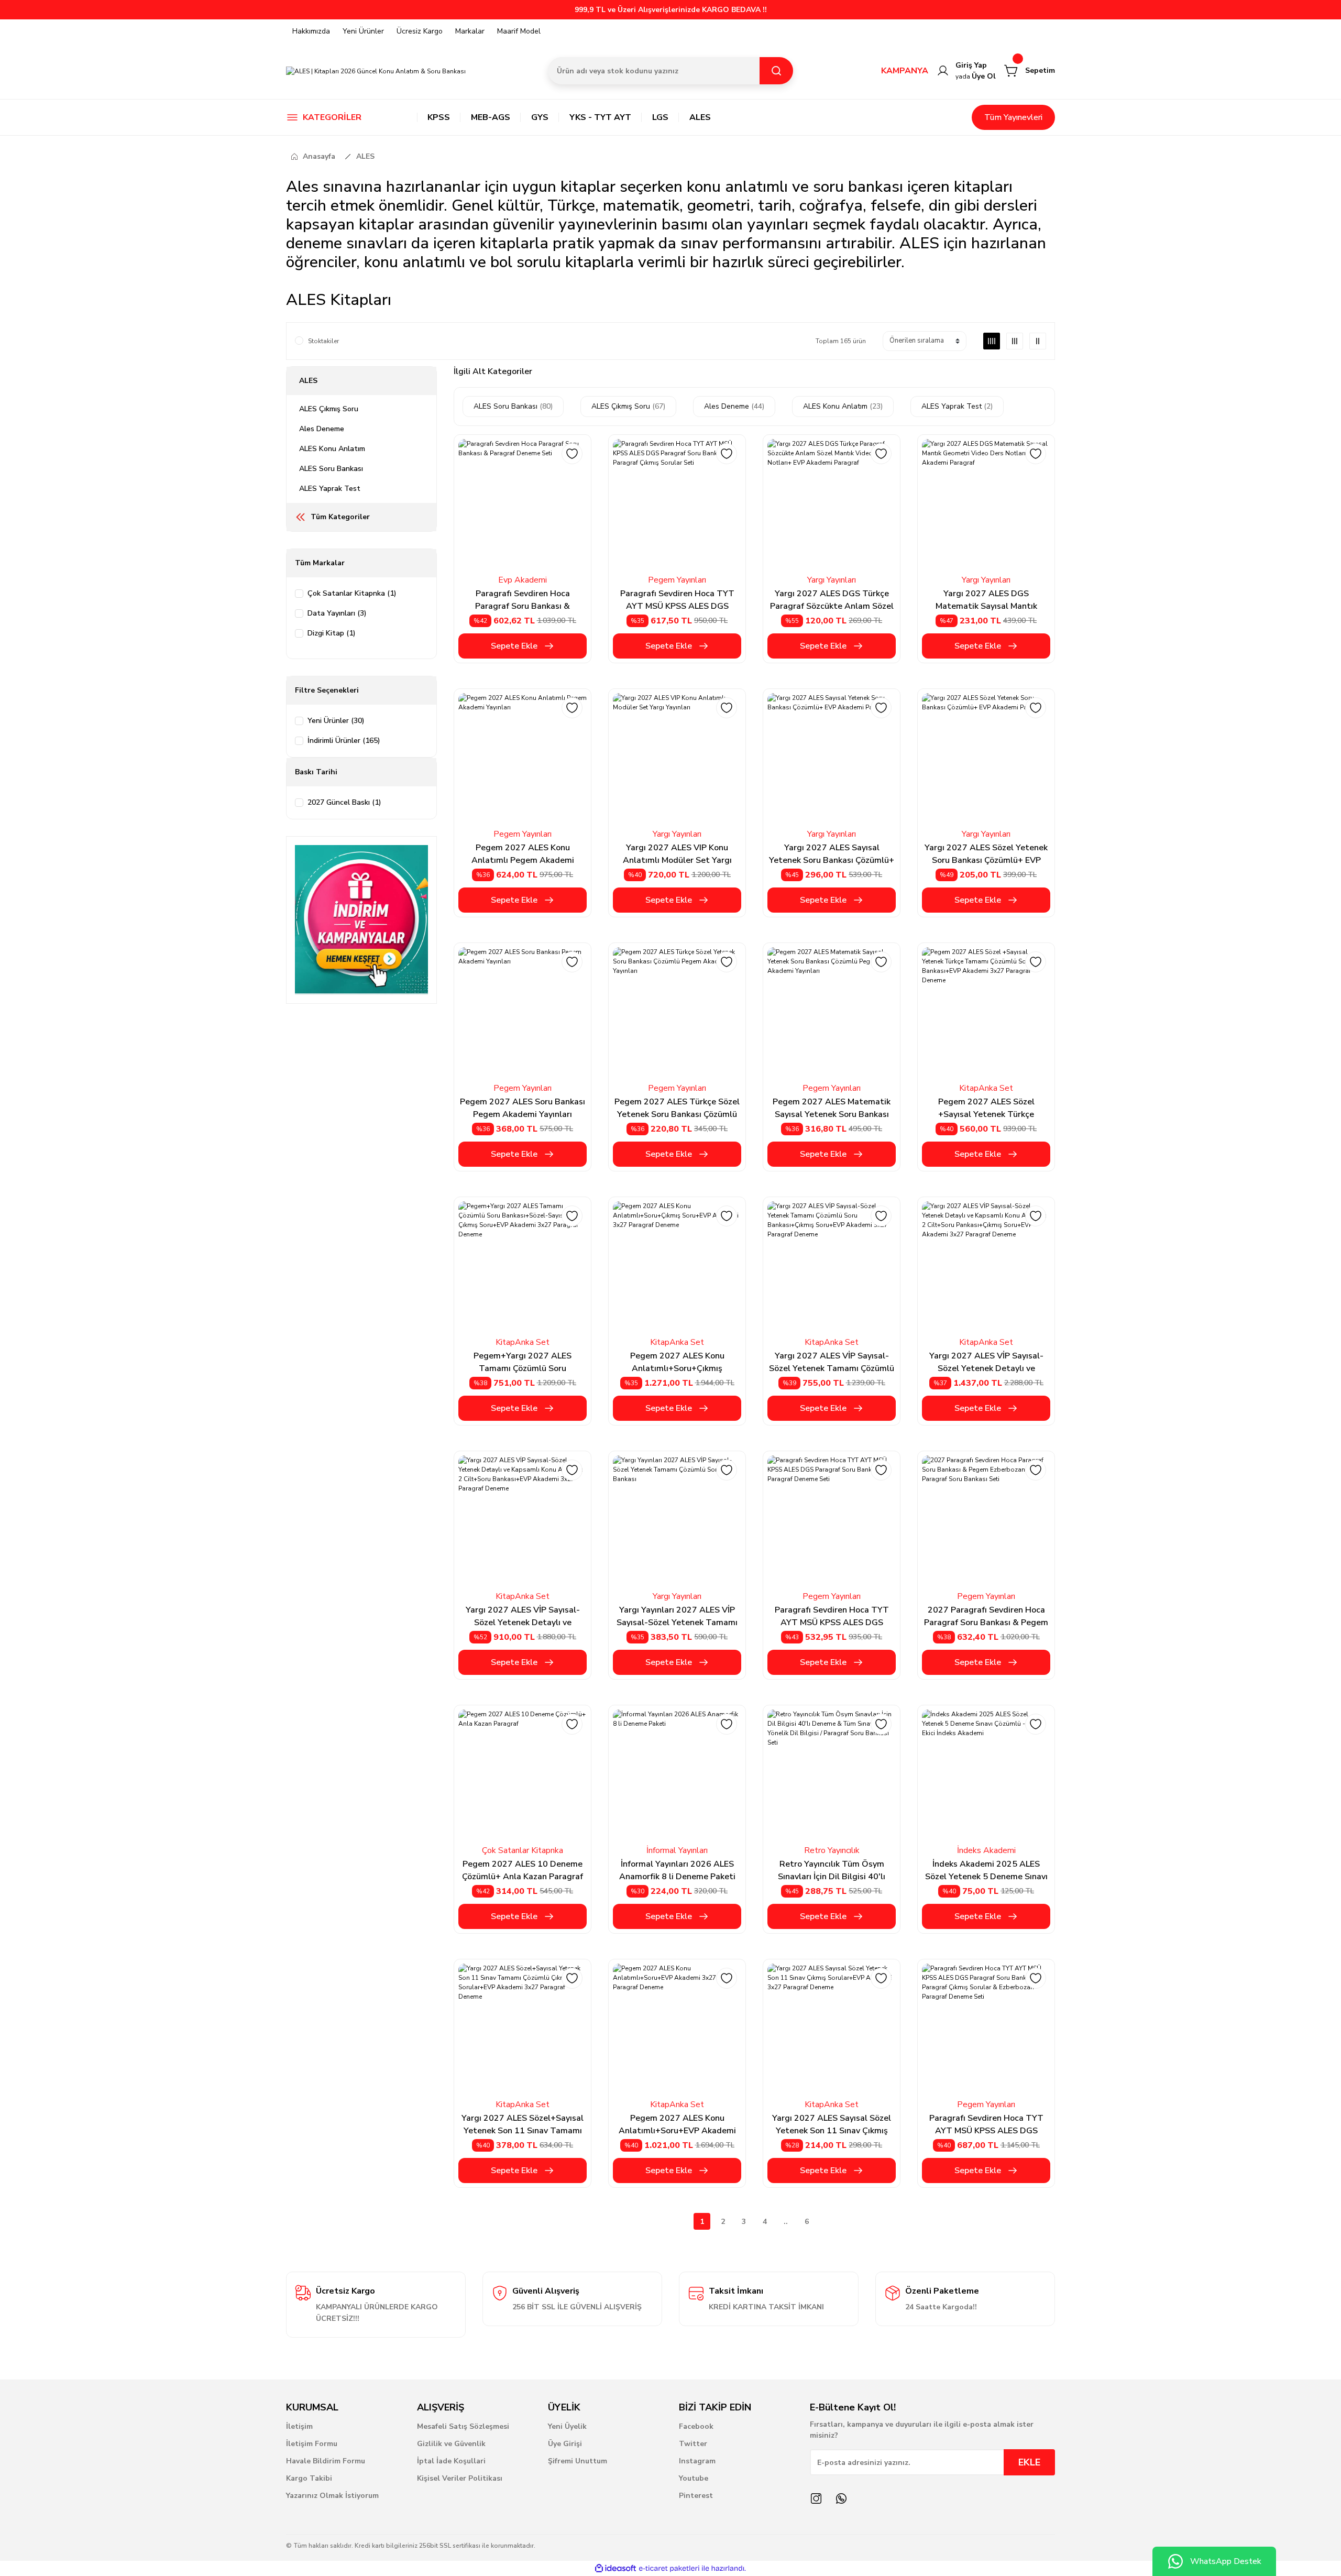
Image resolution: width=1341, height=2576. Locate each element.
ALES (365, 156)
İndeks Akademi (986, 1850)
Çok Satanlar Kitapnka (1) (352, 593)
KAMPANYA (905, 71)
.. (786, 2222)
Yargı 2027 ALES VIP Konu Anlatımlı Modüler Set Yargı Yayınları (677, 854)
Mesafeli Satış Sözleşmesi (463, 2426)
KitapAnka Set (986, 1088)
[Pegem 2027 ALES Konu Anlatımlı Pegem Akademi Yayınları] (523, 757)
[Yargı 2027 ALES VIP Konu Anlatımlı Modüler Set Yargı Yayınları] (677, 757)
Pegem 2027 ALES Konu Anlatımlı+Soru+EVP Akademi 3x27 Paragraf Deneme (677, 2125)
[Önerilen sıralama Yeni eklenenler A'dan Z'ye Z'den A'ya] (925, 341)
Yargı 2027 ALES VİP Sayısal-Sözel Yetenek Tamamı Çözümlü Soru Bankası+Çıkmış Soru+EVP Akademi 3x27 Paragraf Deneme (832, 1362)
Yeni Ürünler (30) (336, 721)
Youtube (694, 2478)
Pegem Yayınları (677, 580)
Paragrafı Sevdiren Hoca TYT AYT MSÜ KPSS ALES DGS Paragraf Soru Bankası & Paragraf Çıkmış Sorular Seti (677, 600)
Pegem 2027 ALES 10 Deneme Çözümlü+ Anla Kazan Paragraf (523, 1870)
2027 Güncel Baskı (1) (344, 802)
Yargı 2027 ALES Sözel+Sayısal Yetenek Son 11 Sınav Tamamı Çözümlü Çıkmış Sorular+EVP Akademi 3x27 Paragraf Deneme (523, 2125)
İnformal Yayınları (677, 1850)
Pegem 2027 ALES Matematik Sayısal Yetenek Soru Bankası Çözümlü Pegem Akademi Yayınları (832, 1108)
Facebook (696, 2426)
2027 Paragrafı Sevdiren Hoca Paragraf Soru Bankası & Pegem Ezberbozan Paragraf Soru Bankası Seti (986, 1616)
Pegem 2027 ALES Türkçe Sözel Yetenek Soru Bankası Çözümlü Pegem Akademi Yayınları (677, 1108)
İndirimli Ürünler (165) (344, 741)
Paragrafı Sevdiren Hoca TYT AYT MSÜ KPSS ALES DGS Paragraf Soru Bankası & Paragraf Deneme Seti (832, 1616)
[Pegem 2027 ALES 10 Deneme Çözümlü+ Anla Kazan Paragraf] (523, 1774)
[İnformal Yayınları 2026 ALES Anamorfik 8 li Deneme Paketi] (677, 1774)
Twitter (693, 2444)
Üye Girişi (565, 2444)
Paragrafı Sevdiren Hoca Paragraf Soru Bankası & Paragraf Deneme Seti (523, 600)
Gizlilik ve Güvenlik (451, 2444)
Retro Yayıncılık (832, 1850)
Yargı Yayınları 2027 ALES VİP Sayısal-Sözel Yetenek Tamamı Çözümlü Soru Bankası (677, 1616)
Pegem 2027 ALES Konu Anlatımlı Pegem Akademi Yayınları (523, 854)
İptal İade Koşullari (451, 2461)
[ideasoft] (615, 2568)
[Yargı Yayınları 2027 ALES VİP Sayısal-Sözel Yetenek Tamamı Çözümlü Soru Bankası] (677, 1520)
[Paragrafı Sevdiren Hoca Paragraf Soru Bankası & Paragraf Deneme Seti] (523, 503)
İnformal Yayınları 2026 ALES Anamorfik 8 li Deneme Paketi (677, 1870)
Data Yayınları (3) (337, 613)
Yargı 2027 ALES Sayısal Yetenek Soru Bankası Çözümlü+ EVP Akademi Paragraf (832, 854)
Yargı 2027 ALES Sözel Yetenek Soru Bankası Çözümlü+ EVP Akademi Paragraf (986, 854)
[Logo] (376, 70)
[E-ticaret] (669, 2569)
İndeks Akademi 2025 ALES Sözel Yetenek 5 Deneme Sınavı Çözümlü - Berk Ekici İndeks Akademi (986, 1871)
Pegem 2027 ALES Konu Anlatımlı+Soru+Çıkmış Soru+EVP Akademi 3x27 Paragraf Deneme (677, 1362)
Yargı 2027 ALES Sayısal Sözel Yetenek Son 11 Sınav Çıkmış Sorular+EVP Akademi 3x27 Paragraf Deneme (832, 2125)
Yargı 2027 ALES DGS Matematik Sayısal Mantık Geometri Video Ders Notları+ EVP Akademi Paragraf (986, 600)
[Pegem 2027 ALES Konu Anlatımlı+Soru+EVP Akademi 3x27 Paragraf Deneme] (677, 2028)
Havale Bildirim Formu (326, 2461)
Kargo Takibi (309, 2478)
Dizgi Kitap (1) (332, 633)
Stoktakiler (323, 341)
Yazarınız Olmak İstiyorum (332, 2496)
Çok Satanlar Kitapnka (523, 1850)
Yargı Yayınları (832, 580)
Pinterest (696, 2496)
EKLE (1029, 2462)
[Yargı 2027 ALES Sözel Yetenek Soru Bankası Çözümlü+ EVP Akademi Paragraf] (986, 757)
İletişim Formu (312, 2444)
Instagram (697, 2461)
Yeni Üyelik (567, 2426)
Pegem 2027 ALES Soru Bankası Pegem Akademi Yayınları (523, 1108)
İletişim (299, 2426)
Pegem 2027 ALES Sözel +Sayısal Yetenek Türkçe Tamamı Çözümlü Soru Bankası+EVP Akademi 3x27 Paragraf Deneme (986, 1108)
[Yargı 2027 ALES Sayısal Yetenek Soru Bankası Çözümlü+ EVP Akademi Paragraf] (832, 757)
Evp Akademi (523, 580)
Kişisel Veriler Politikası (460, 2478)
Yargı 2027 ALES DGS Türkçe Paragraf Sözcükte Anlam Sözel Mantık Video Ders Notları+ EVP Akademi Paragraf (832, 600)
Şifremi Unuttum (578, 2461)
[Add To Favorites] (572, 454)
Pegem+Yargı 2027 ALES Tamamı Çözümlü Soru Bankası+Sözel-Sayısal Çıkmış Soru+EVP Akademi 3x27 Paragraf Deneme (523, 1362)
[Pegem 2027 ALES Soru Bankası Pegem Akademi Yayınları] (523, 1011)
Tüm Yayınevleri (1013, 117)
